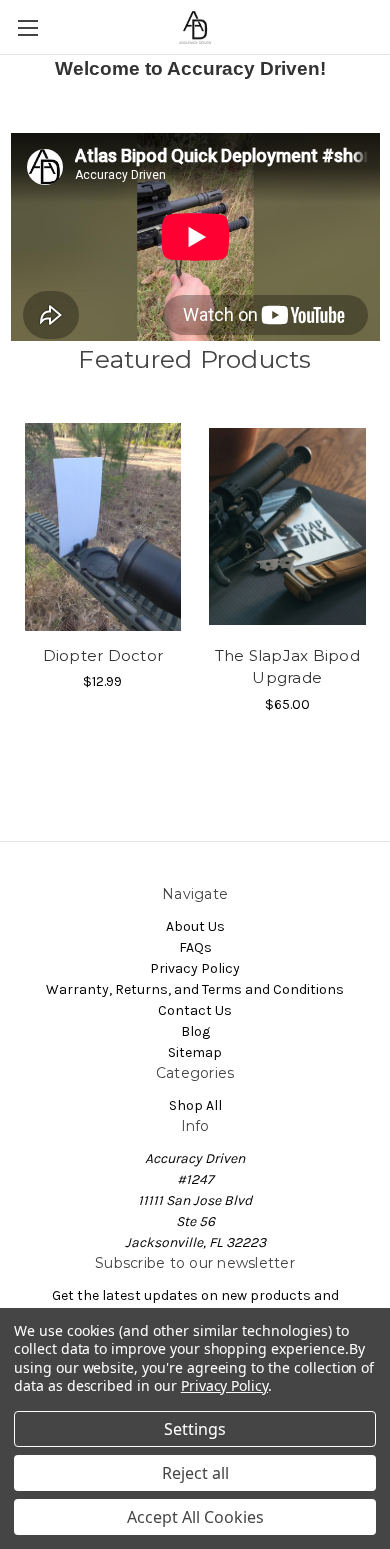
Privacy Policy (195, 968)
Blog (195, 1031)
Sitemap (195, 1052)
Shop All (195, 1105)
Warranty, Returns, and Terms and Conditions (195, 989)
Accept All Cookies (195, 1517)
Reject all (195, 1473)
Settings (195, 1429)
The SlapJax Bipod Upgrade (287, 667)
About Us (195, 926)
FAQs (195, 947)
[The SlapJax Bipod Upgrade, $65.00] (288, 527)
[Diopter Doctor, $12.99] (103, 527)
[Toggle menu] (27, 27)
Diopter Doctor (103, 655)
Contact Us (195, 1010)
